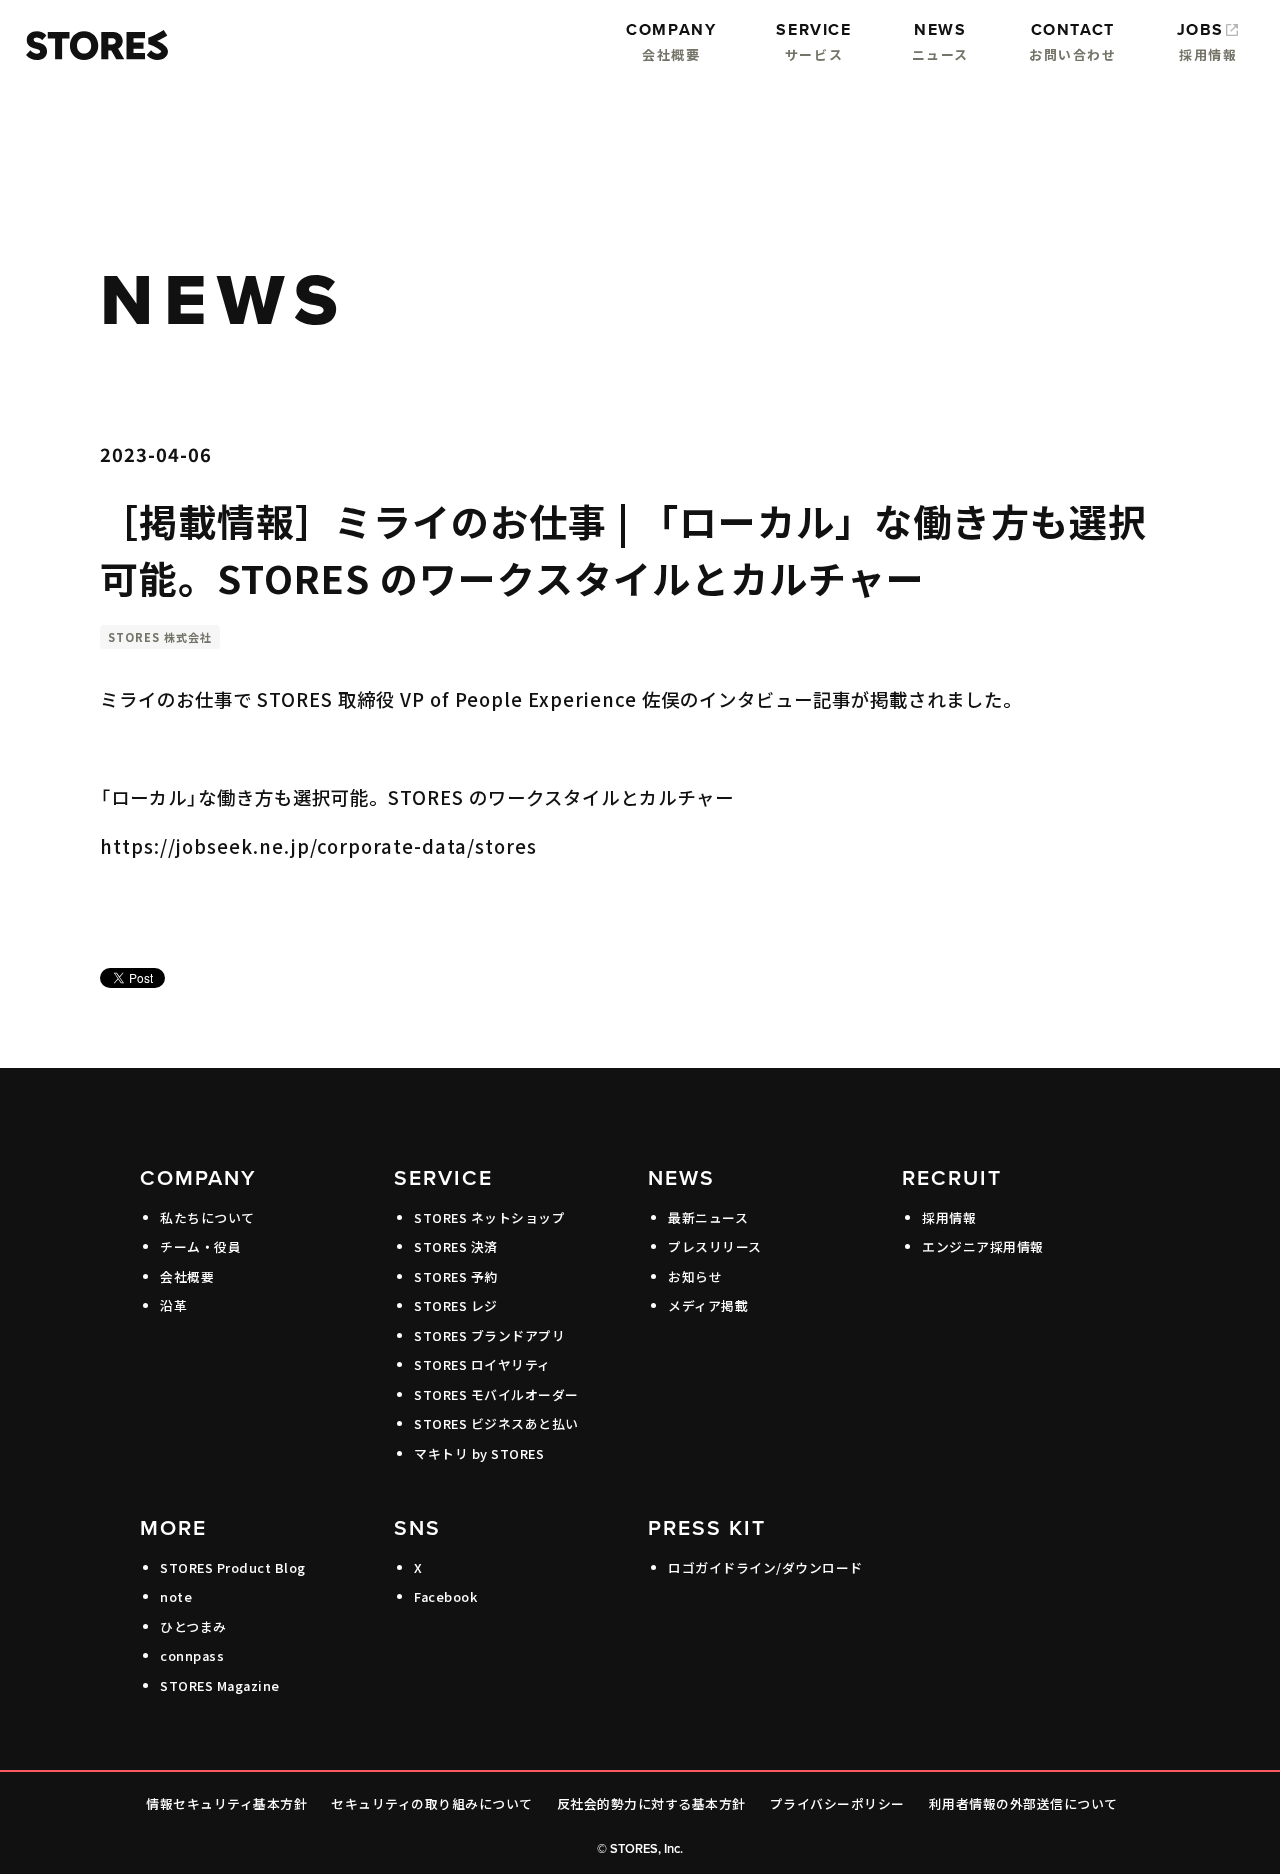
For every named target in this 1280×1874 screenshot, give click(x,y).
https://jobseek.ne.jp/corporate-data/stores (318, 846)
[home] (92, 45)
